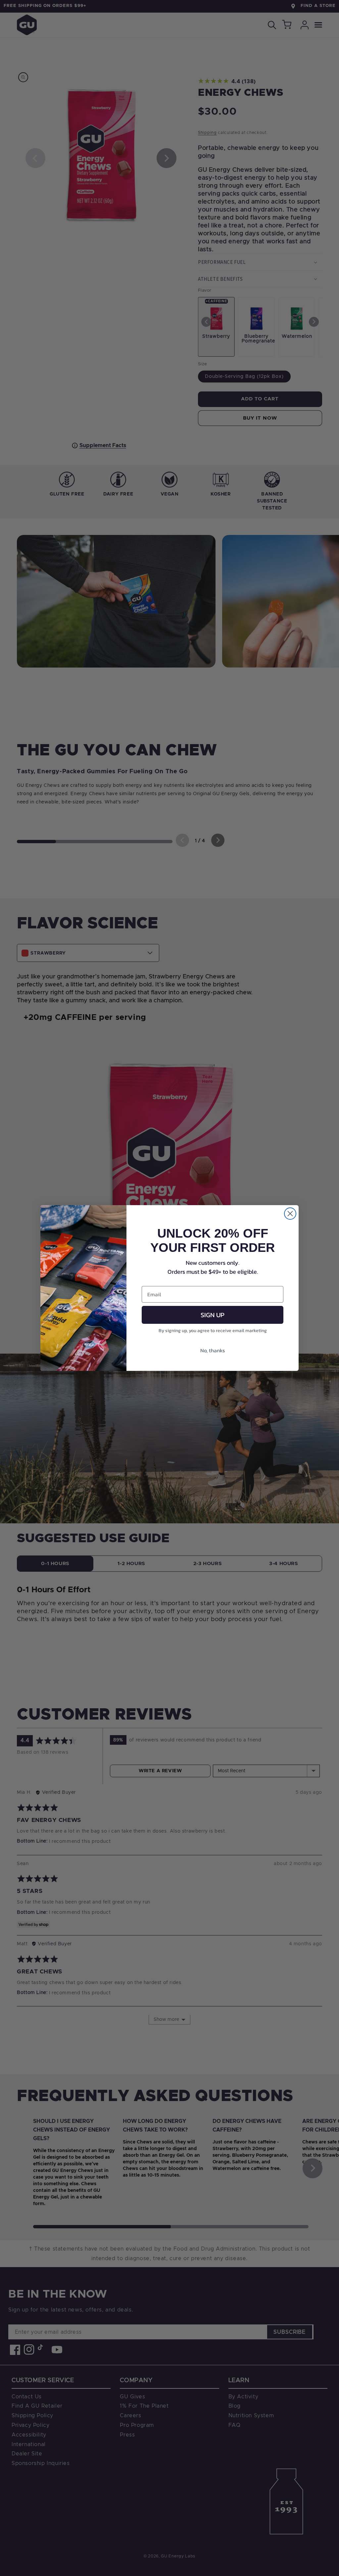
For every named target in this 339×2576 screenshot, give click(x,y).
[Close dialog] (290, 1214)
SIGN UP (213, 1315)
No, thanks (213, 1350)
